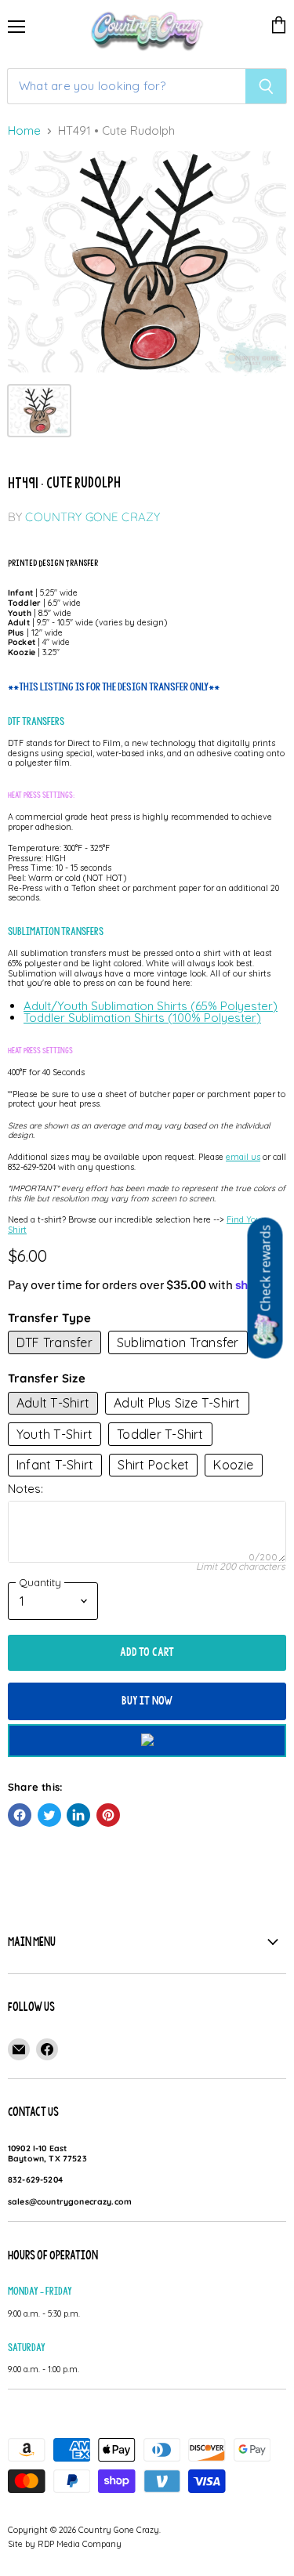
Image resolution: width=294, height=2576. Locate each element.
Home (24, 131)
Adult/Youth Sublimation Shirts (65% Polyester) (151, 1006)
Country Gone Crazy (93, 517)
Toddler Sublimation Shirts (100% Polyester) (142, 1018)
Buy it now (147, 1701)
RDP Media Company (80, 2544)
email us (243, 1157)
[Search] (266, 86)
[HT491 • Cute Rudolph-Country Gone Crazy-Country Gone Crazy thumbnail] (39, 411)
